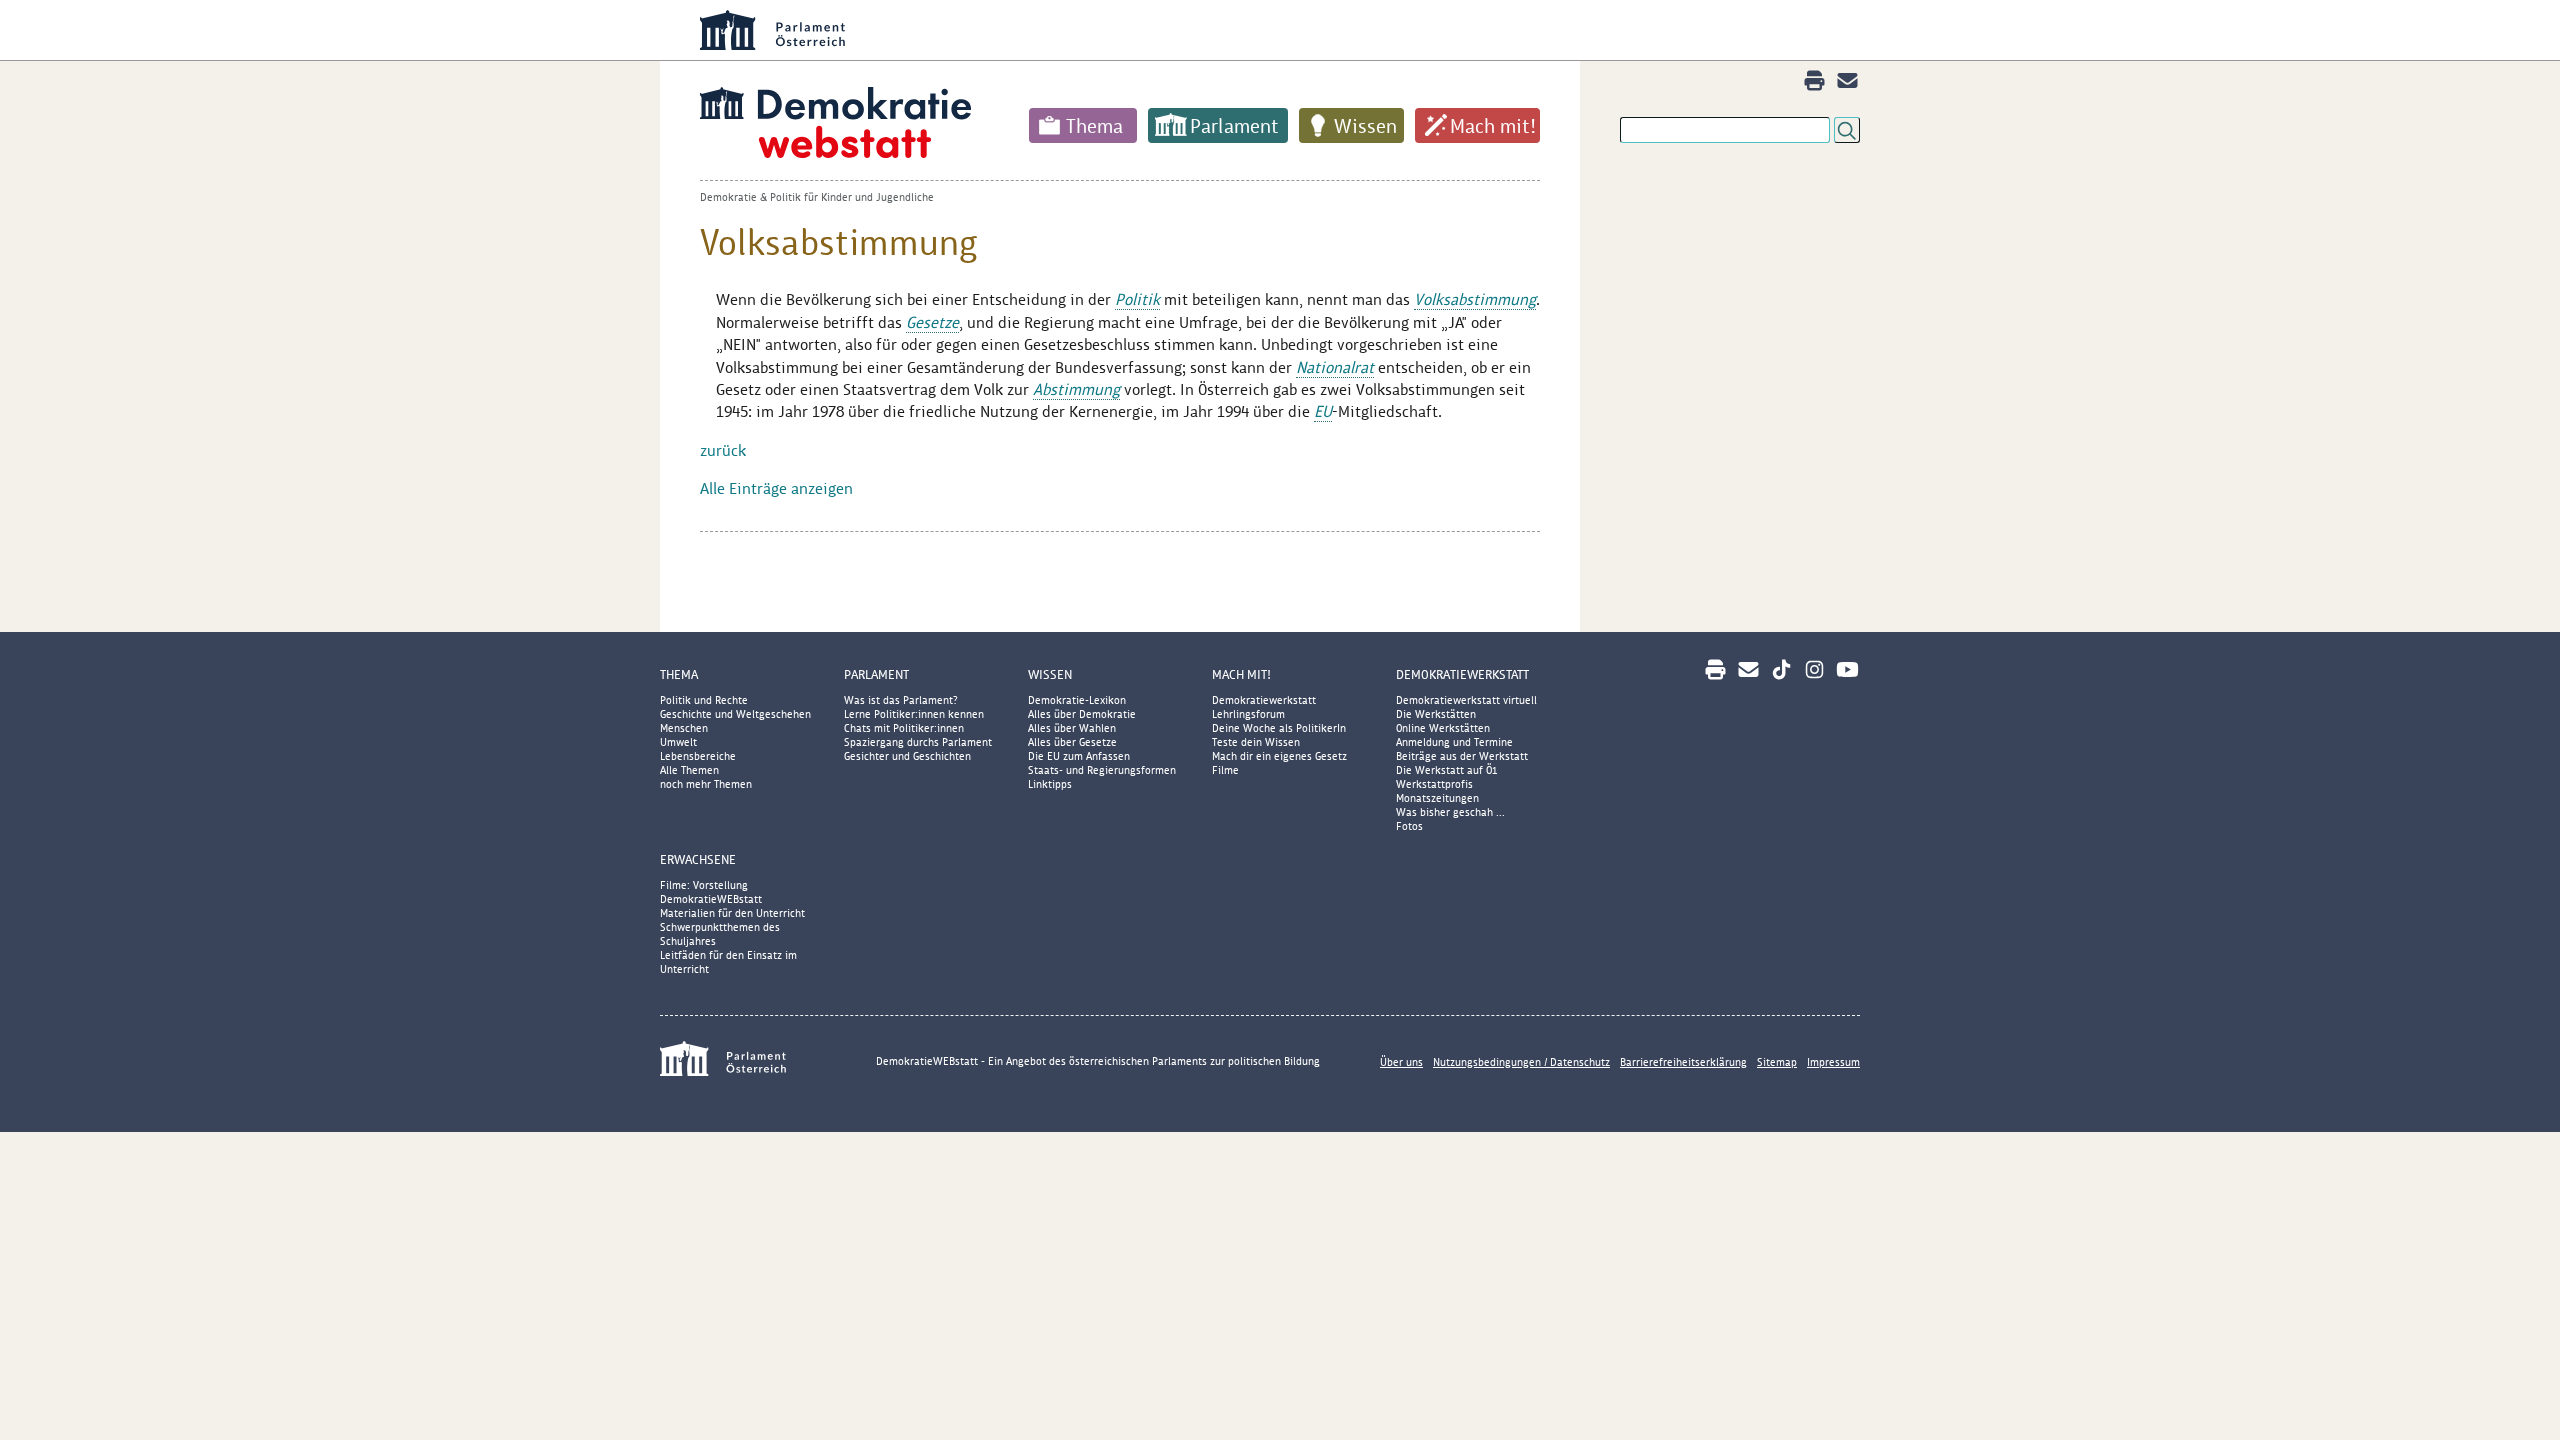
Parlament (1234, 126)
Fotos (1409, 826)
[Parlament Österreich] (1320, 30)
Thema (1094, 126)
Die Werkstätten (1436, 714)
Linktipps (1050, 784)
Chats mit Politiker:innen (904, 728)
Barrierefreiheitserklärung (1683, 1062)
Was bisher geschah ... (1450, 812)
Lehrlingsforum (1248, 714)
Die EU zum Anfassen (1079, 756)
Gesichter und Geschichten (907, 756)
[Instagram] (1814, 669)
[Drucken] (1814, 80)
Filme (1225, 770)
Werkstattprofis (1434, 784)
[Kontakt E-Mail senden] (1847, 80)
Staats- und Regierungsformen (1102, 770)
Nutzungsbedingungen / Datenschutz (1521, 1062)
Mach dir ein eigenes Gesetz (1279, 756)
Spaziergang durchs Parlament (918, 742)
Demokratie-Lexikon (1077, 700)
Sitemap (1777, 1062)
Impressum (1833, 1062)
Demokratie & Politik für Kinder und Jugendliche (817, 197)
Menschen (684, 728)
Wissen (1365, 126)
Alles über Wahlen (1072, 728)
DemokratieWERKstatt (1462, 674)
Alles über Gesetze (1072, 742)
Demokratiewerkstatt (1264, 700)
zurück (723, 450)
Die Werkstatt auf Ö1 (1447, 770)
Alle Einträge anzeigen (776, 488)
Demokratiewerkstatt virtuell (1466, 700)
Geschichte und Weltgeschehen (735, 714)
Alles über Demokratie (1082, 714)
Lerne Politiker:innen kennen (914, 714)
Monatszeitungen (1437, 798)
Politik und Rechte (704, 700)
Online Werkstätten (1443, 728)
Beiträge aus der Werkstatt (1462, 756)
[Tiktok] (1781, 669)
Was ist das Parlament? (901, 700)
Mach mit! (1493, 126)
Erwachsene (698, 859)
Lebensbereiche (698, 756)
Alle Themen (689, 770)
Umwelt (678, 742)
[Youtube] (1847, 669)
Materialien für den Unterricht (732, 913)
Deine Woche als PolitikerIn (1279, 728)
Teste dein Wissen (1256, 742)
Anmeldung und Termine (1454, 742)
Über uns (1401, 1062)
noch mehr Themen (706, 784)
